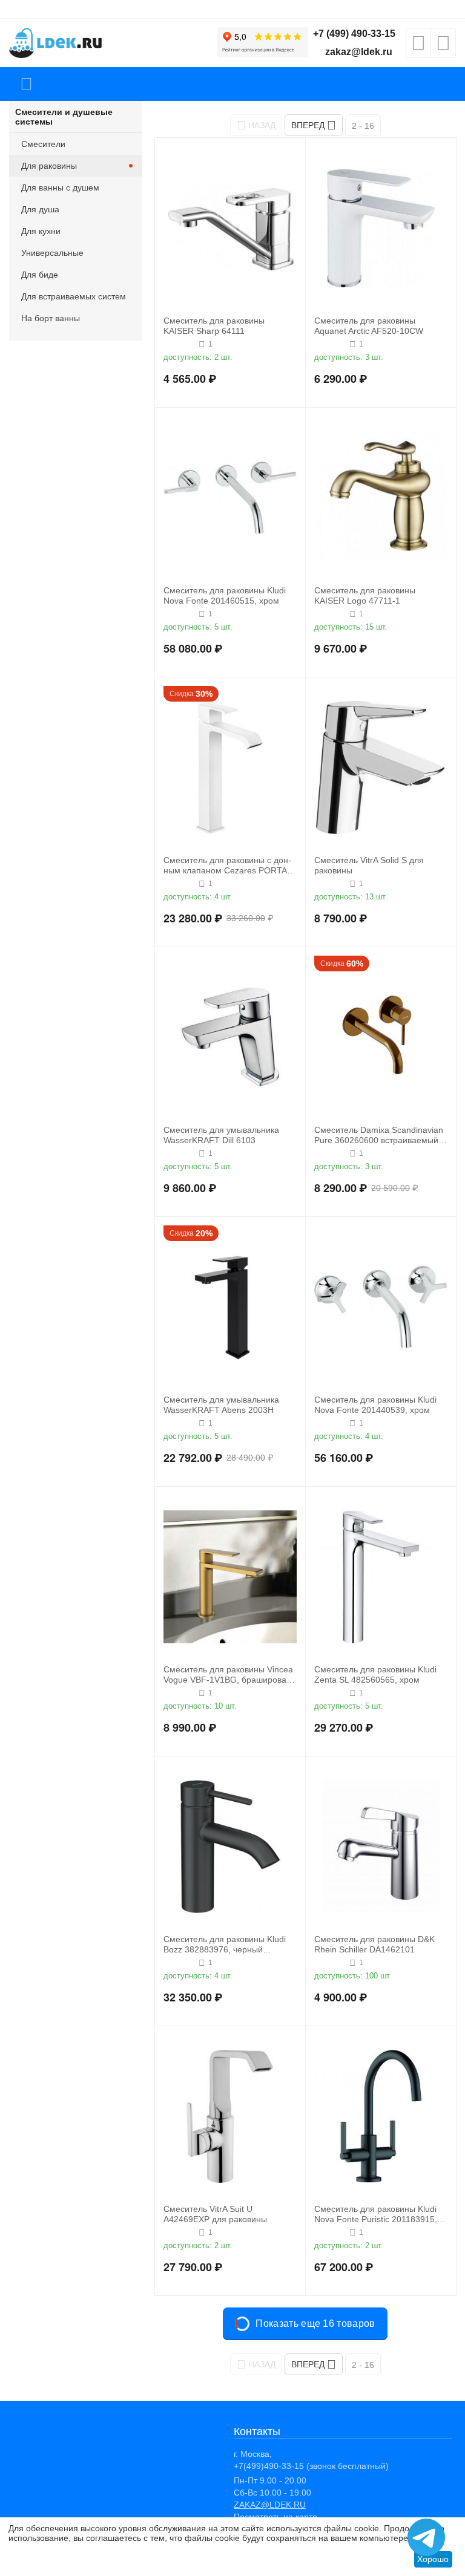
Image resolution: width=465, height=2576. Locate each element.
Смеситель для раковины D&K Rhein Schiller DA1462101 (374, 1944)
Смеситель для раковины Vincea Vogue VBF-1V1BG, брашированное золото (229, 1675)
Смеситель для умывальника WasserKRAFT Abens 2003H (221, 1405)
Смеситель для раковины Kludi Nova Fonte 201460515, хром (225, 595)
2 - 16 (363, 126)
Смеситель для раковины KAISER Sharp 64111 (214, 326)
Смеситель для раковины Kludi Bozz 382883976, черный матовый (225, 1945)
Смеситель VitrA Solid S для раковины (369, 865)
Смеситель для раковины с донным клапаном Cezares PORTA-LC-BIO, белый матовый (227, 866)
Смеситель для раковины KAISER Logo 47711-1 (365, 595)
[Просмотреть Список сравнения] (443, 47)
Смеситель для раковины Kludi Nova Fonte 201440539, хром (375, 1405)
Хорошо (433, 2559)
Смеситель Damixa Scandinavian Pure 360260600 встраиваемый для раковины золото (379, 1135)
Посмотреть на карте (275, 2517)
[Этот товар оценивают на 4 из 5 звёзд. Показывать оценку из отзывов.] (330, 344)
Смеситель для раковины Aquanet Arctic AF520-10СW (369, 326)
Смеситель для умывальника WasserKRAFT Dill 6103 (221, 1135)
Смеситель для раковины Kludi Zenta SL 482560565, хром (375, 1674)
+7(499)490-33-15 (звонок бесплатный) (311, 2466)
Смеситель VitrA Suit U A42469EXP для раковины (215, 2214)
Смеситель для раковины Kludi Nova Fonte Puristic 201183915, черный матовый (376, 2214)
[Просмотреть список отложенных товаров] (418, 47)
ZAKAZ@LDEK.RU (270, 2505)
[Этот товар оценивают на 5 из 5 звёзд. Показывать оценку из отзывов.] (180, 344)
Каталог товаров (26, 84)
